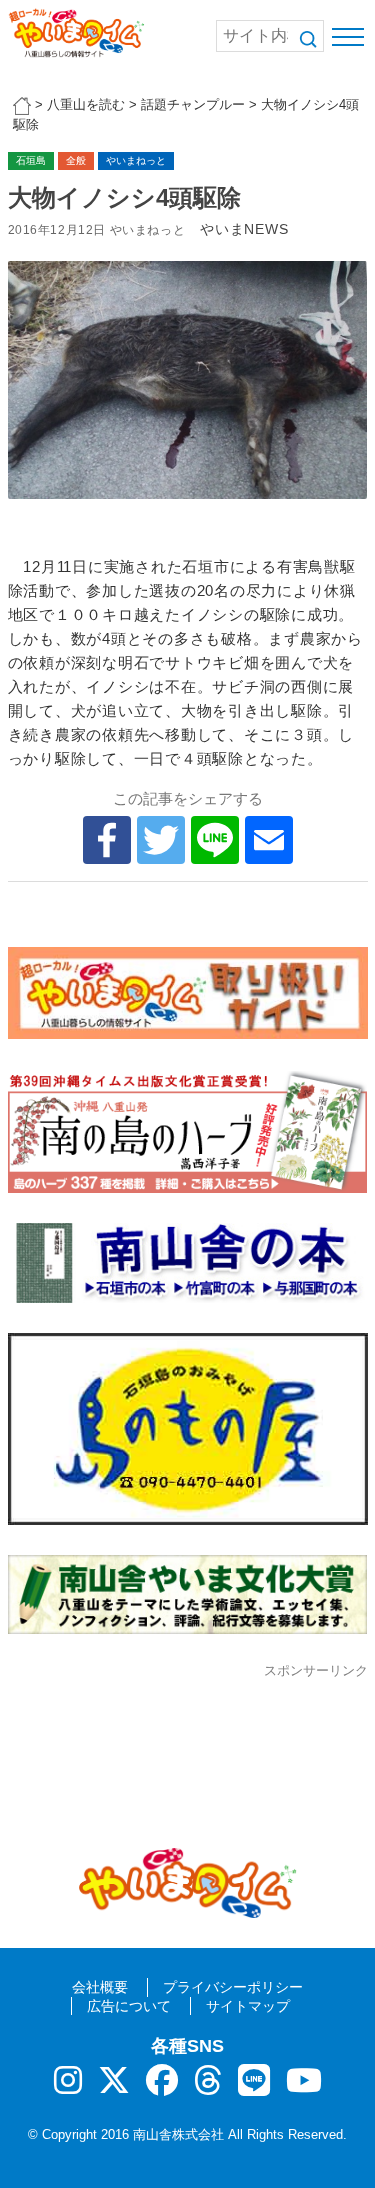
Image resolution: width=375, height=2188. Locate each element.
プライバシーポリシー (233, 1987)
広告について (129, 2006)
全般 (76, 160)
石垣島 (31, 160)
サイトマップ (248, 2006)
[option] (188, 380)
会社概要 (100, 1987)
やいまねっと (136, 160)
